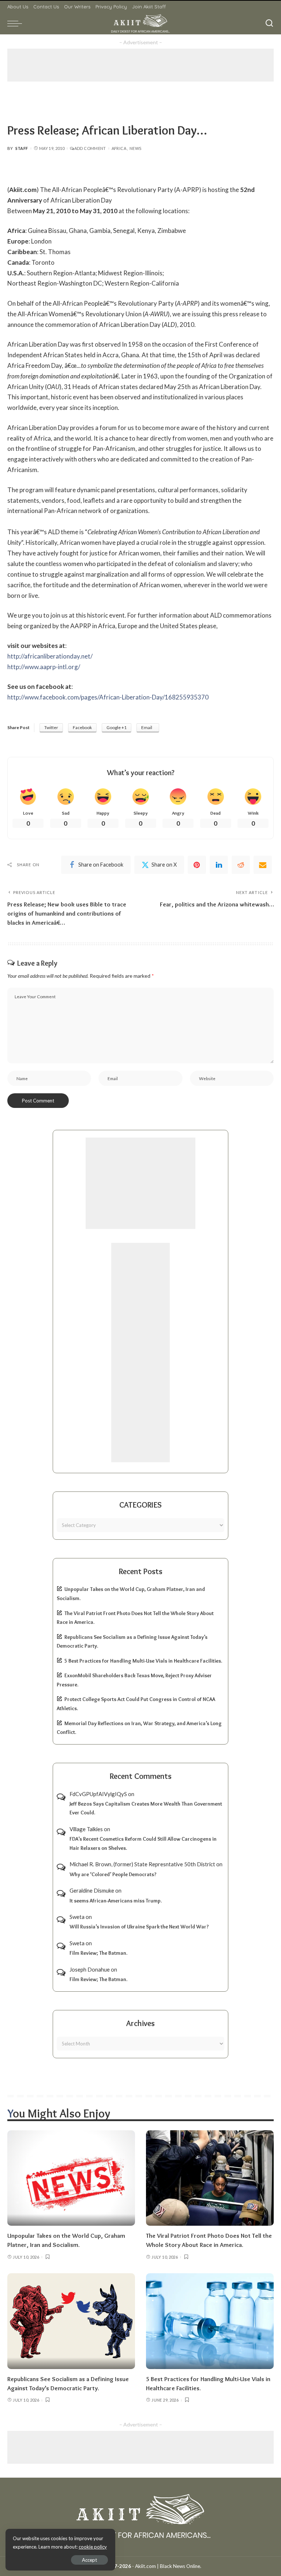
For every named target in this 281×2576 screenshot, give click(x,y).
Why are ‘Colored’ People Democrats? (113, 1874)
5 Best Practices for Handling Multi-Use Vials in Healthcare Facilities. (143, 1661)
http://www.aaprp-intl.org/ (44, 667)
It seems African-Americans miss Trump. (116, 1901)
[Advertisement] (140, 65)
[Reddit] (241, 865)
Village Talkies (86, 1829)
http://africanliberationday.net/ (50, 656)
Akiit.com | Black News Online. (168, 2566)
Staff (22, 148)
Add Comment (90, 148)
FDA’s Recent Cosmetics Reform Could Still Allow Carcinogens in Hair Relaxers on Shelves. (143, 1843)
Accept (89, 2560)
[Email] (263, 865)
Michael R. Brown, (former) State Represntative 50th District (142, 1864)
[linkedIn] (219, 865)
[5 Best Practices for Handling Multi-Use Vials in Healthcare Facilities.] (210, 2321)
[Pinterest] (197, 865)
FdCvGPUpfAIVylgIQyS (98, 1794)
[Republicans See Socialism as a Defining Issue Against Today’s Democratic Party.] (71, 2321)
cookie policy (93, 2547)
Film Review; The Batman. (98, 1953)
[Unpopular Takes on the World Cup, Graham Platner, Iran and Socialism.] (71, 2178)
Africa (119, 148)
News (135, 148)
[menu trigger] (16, 23)
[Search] (269, 23)
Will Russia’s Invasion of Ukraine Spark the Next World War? (139, 1927)
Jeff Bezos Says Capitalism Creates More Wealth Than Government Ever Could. (146, 1808)
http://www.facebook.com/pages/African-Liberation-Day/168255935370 (108, 697)
